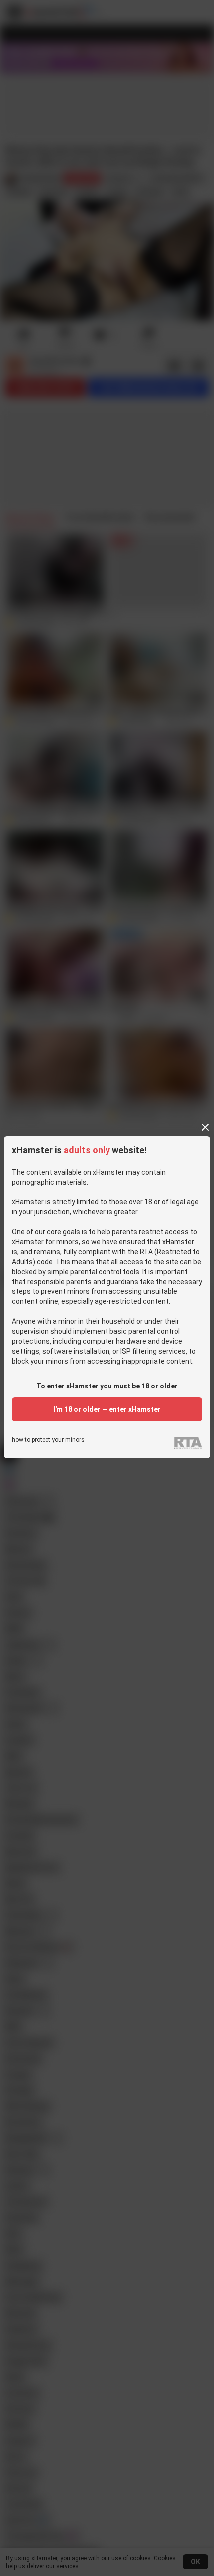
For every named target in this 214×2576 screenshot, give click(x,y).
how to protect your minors (48, 1440)
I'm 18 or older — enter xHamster (107, 1409)
